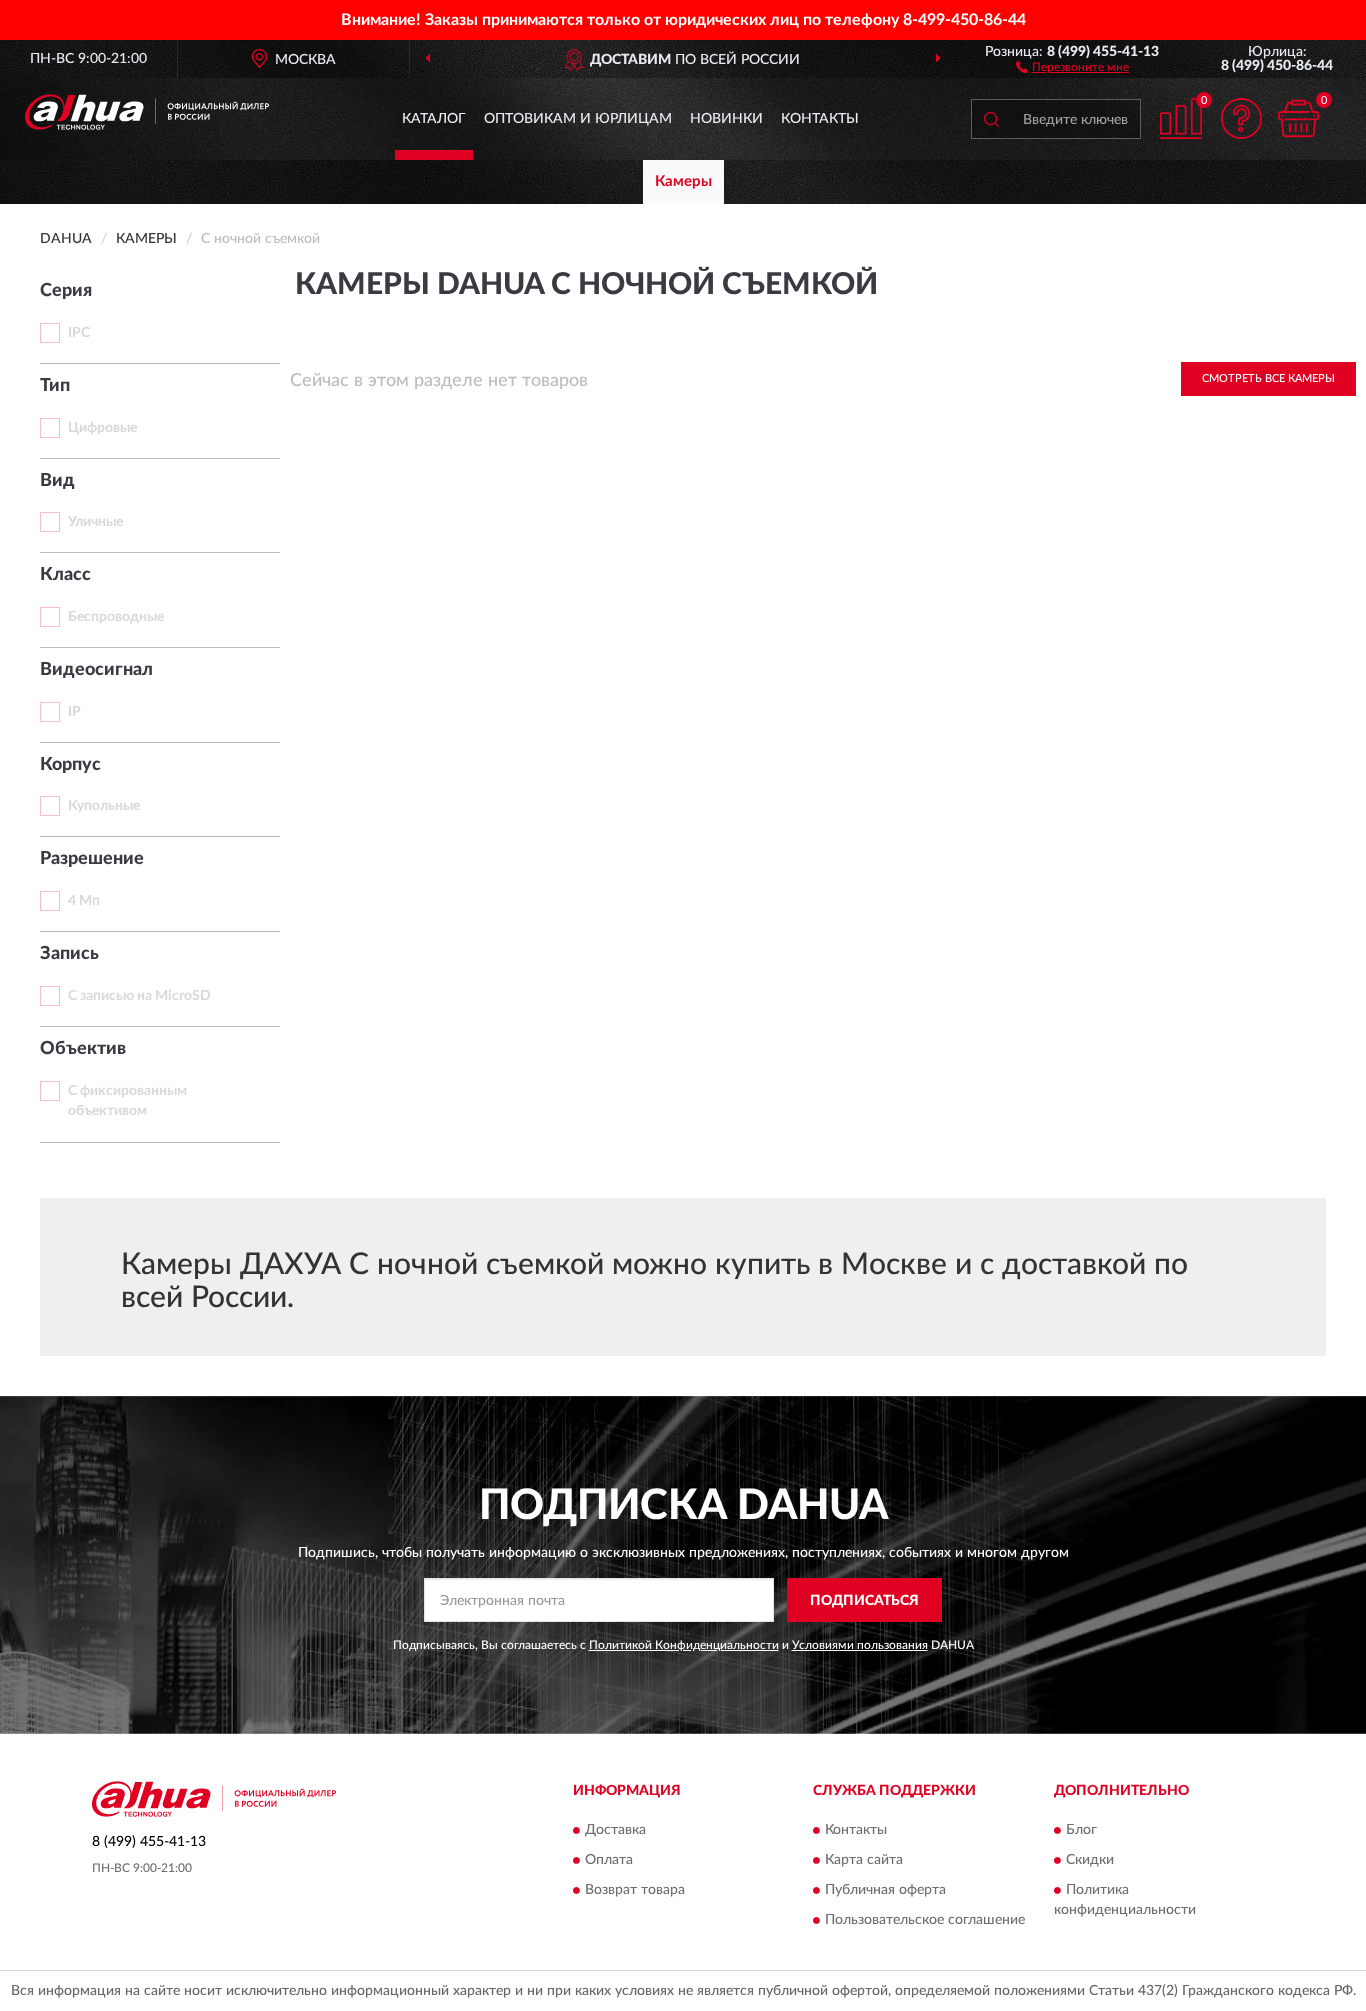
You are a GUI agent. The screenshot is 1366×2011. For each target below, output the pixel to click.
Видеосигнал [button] (96, 670)
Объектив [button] (83, 1049)
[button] (1072, 66)
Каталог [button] (434, 119)
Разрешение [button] (92, 859)
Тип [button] (55, 386)
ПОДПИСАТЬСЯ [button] (864, 1601)
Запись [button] (69, 954)
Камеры (683, 181)
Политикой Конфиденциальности (684, 1645)
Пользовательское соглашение (925, 1920)
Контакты (820, 119)
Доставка (615, 1830)
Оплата (609, 1860)
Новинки (726, 119)
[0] (1298, 118)
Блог (1081, 1830)
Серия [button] (66, 291)
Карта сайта (864, 1860)
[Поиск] (991, 119)
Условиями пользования (860, 1645)
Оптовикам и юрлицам (578, 119)
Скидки (1090, 1860)
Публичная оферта (885, 1890)
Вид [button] (57, 481)
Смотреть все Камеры (1268, 378)
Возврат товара (635, 1890)
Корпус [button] (70, 765)
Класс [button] (65, 575)
